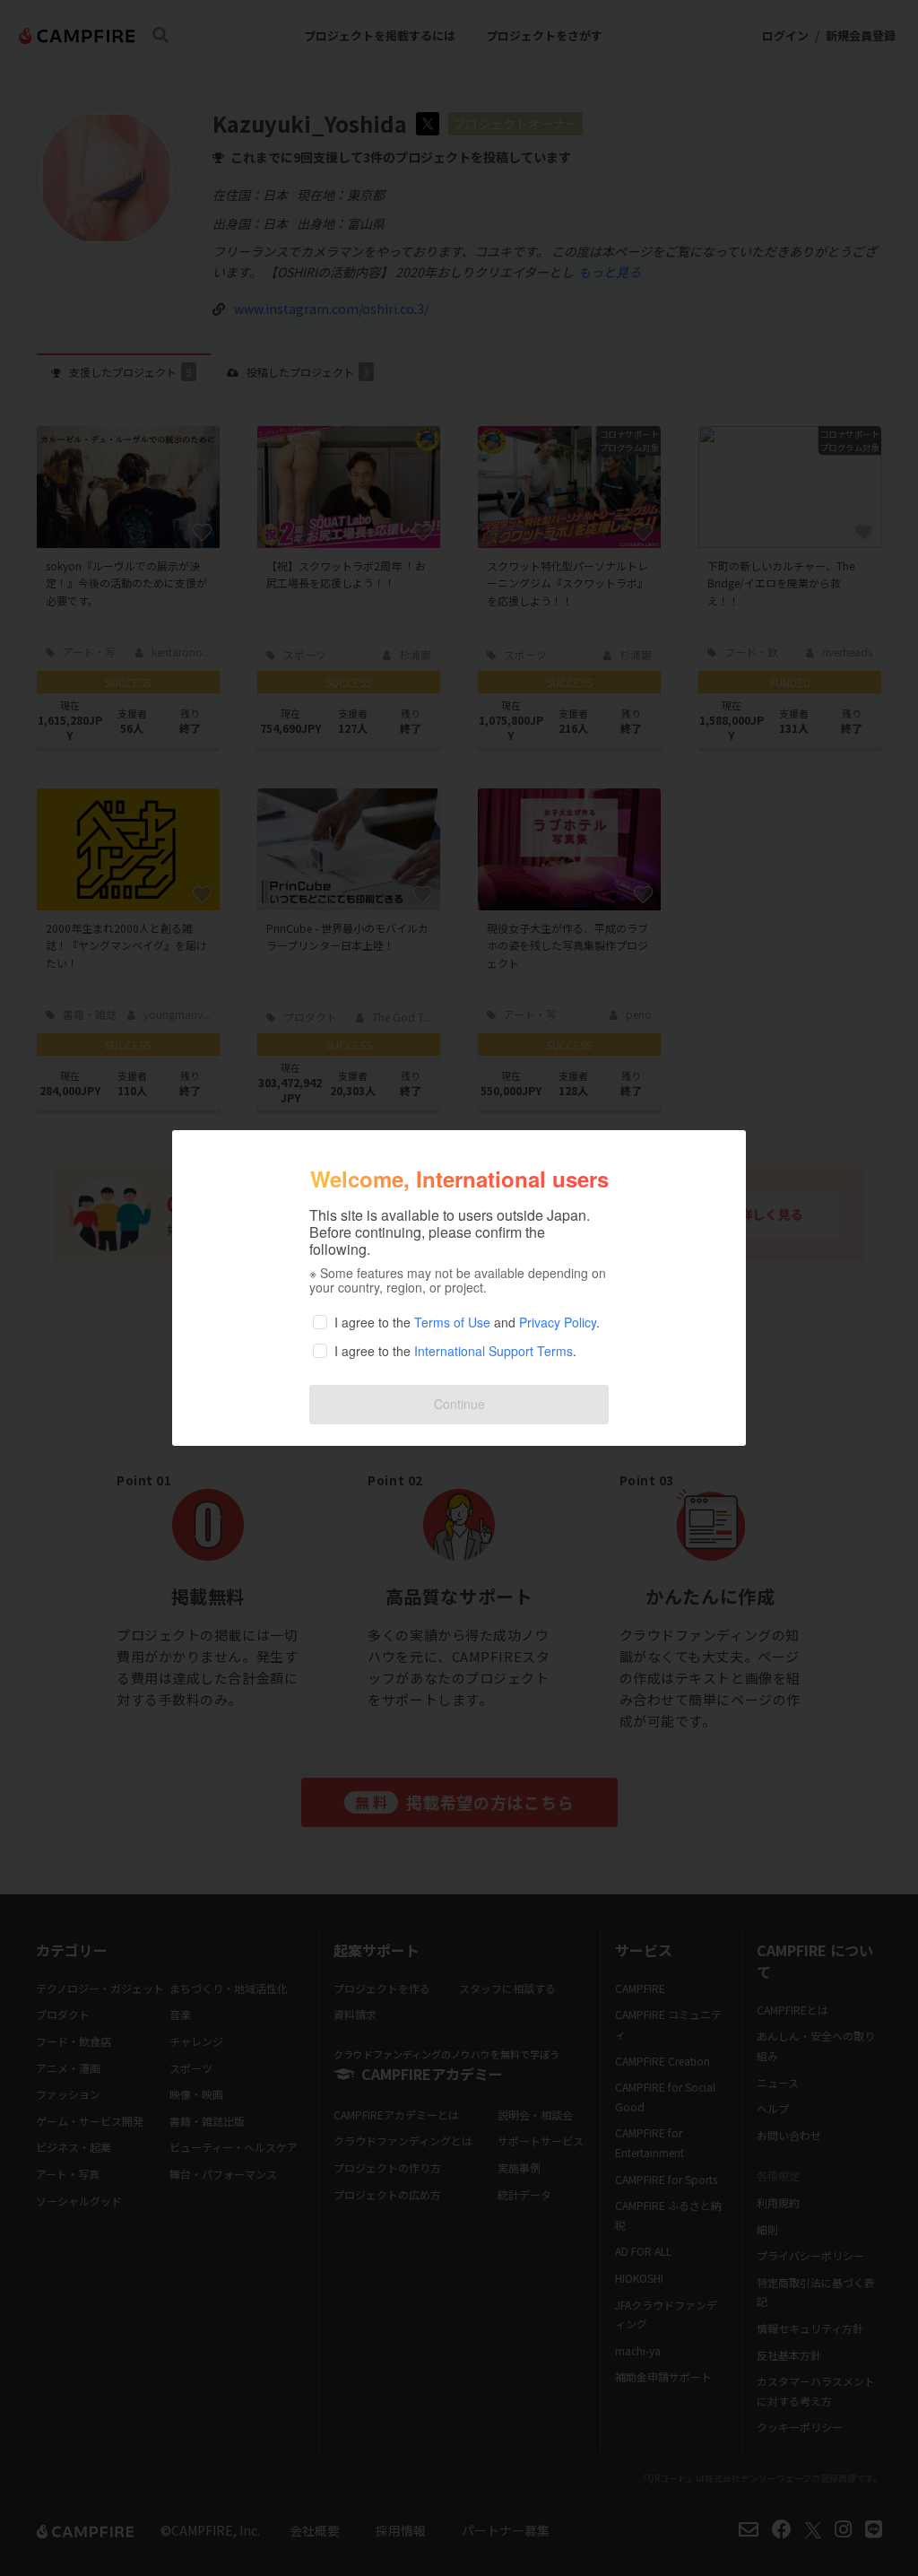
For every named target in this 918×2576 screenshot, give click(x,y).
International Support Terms (494, 1351)
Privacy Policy (558, 1322)
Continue (459, 1404)
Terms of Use (452, 1322)
